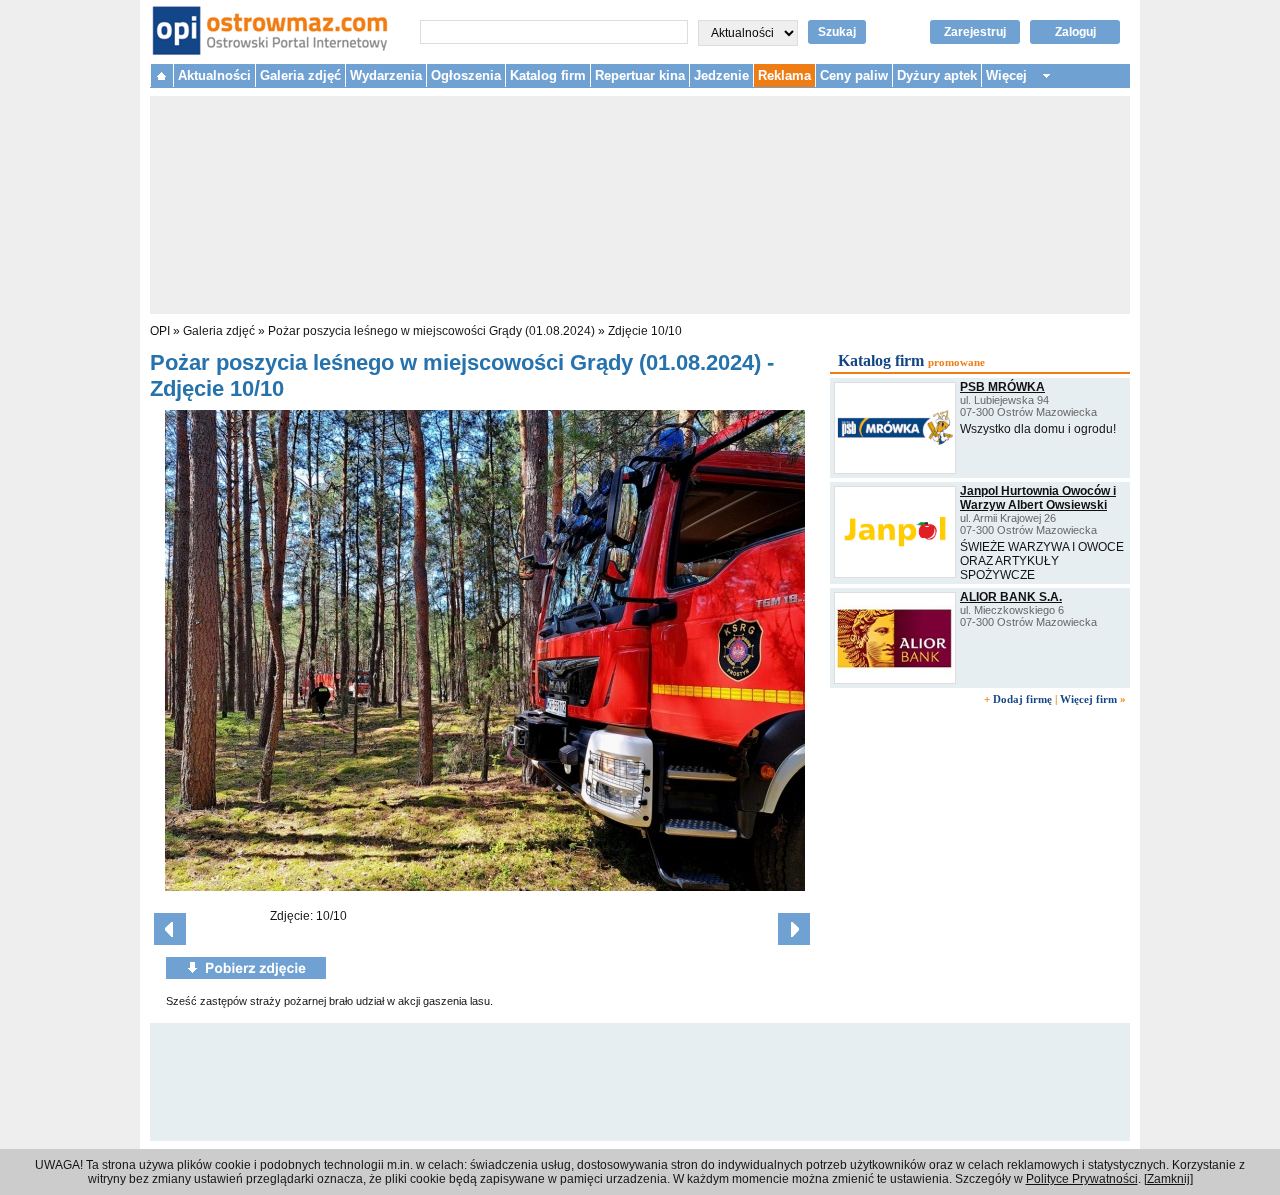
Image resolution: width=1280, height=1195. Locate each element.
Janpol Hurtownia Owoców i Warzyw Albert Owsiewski (1038, 498)
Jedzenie (721, 75)
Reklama (784, 75)
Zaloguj (1075, 32)
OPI (160, 331)
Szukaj (837, 32)
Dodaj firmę (1022, 699)
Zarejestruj (975, 32)
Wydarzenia (386, 75)
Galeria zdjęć (300, 75)
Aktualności (214, 75)
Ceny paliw (854, 75)
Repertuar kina (640, 75)
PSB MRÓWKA (1002, 387)
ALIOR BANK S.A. (1011, 597)
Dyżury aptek (937, 75)
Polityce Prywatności (1082, 1179)
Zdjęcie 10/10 (645, 331)
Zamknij (1168, 1179)
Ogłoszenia (466, 75)
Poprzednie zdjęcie (170, 929)
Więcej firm (1088, 699)
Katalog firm (548, 75)
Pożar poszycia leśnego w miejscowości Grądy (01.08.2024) (431, 331)
